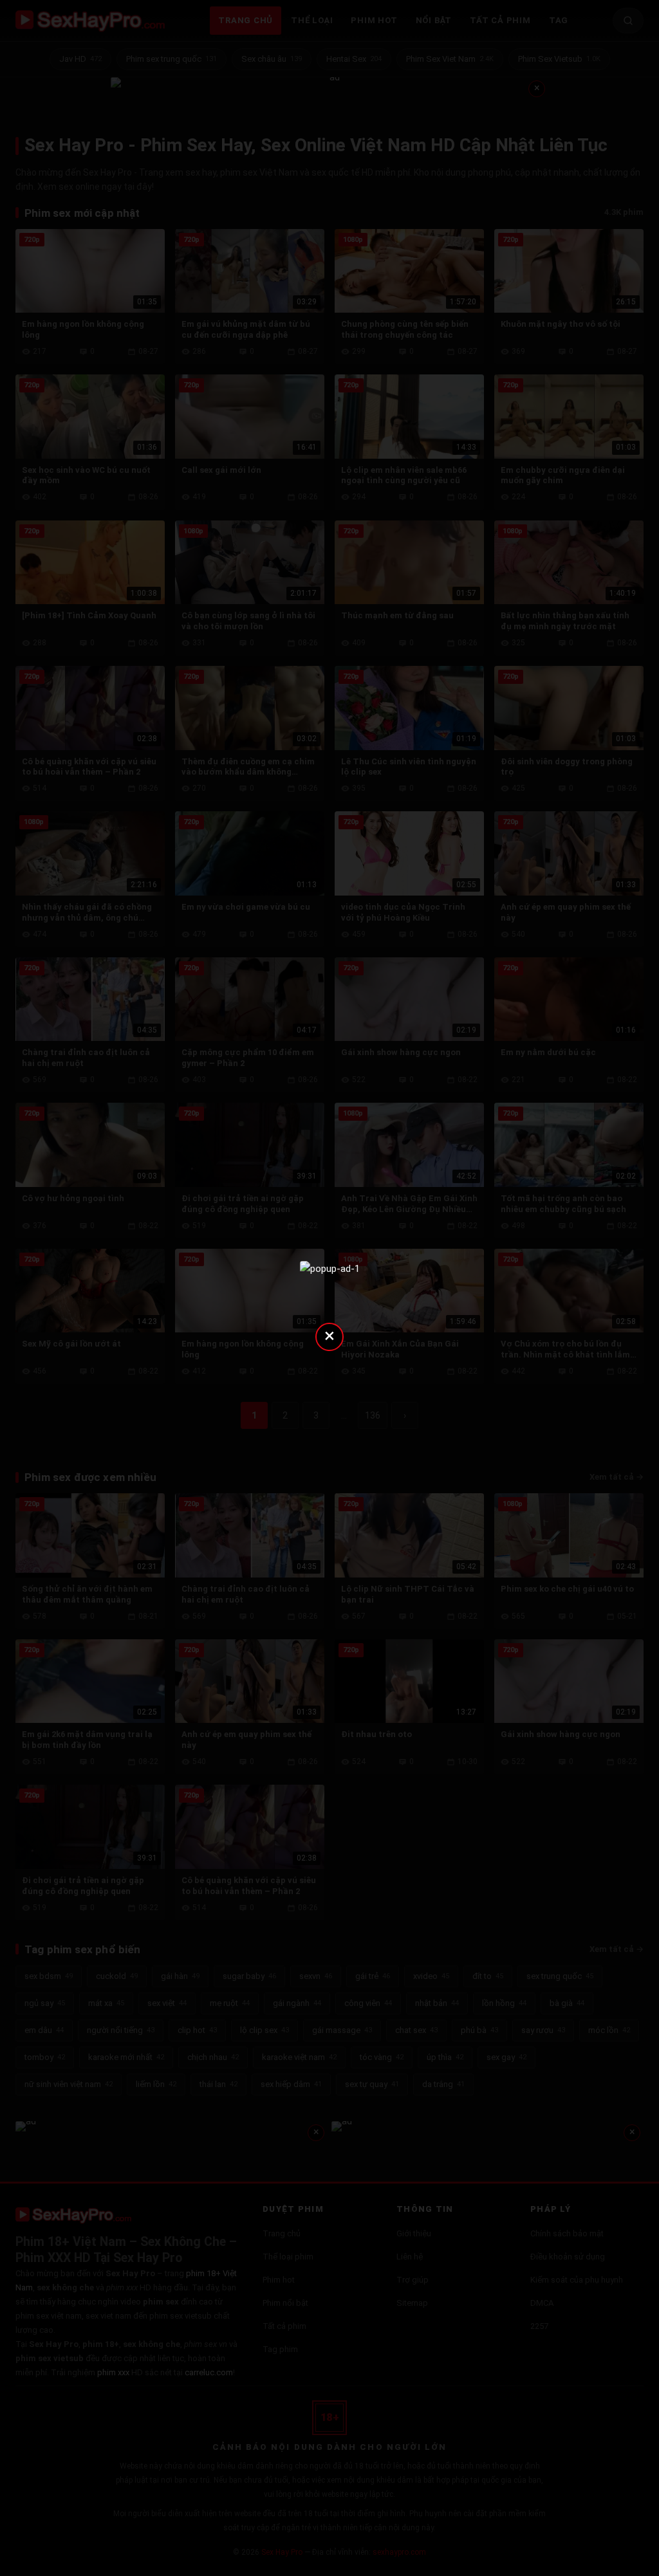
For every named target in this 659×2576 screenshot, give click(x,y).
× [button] (329, 1335)
